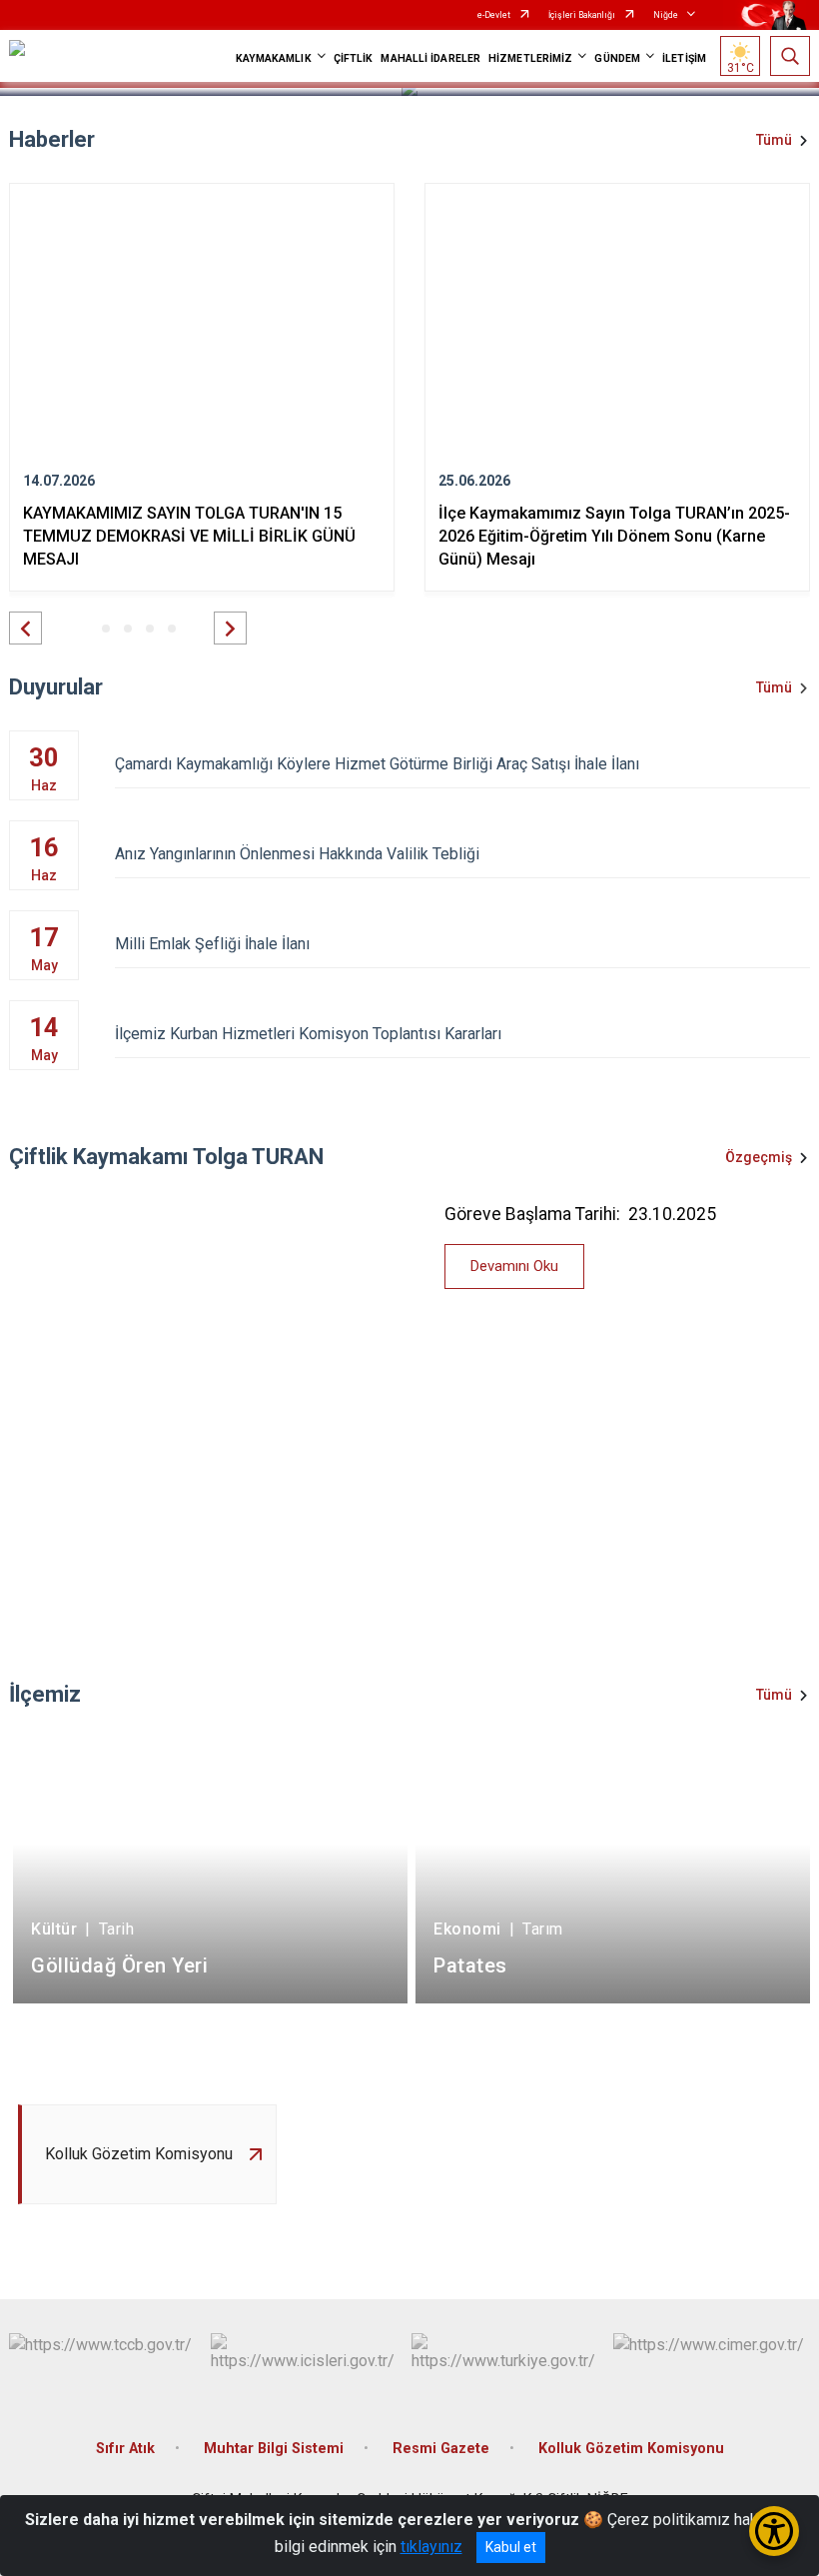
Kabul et (511, 2547)
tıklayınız (431, 2547)
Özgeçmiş (759, 1157)
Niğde (666, 15)
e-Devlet (494, 15)
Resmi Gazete (441, 2449)
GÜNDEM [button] (617, 58)
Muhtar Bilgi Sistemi (274, 2449)
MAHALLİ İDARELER (430, 58)
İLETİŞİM (684, 58)
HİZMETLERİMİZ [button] (530, 58)
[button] (25, 628)
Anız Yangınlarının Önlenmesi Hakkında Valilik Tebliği (297, 854)
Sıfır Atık (125, 2449)
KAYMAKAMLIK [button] (274, 58)
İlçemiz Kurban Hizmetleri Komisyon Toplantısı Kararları (308, 1034)
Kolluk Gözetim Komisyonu (631, 2449)
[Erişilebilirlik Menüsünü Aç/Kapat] (774, 2531)
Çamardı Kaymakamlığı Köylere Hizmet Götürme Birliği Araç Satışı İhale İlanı (377, 764)
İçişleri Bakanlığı (582, 15)
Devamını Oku (514, 1266)
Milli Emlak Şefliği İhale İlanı (212, 944)
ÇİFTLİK (354, 58)
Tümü (774, 140)
